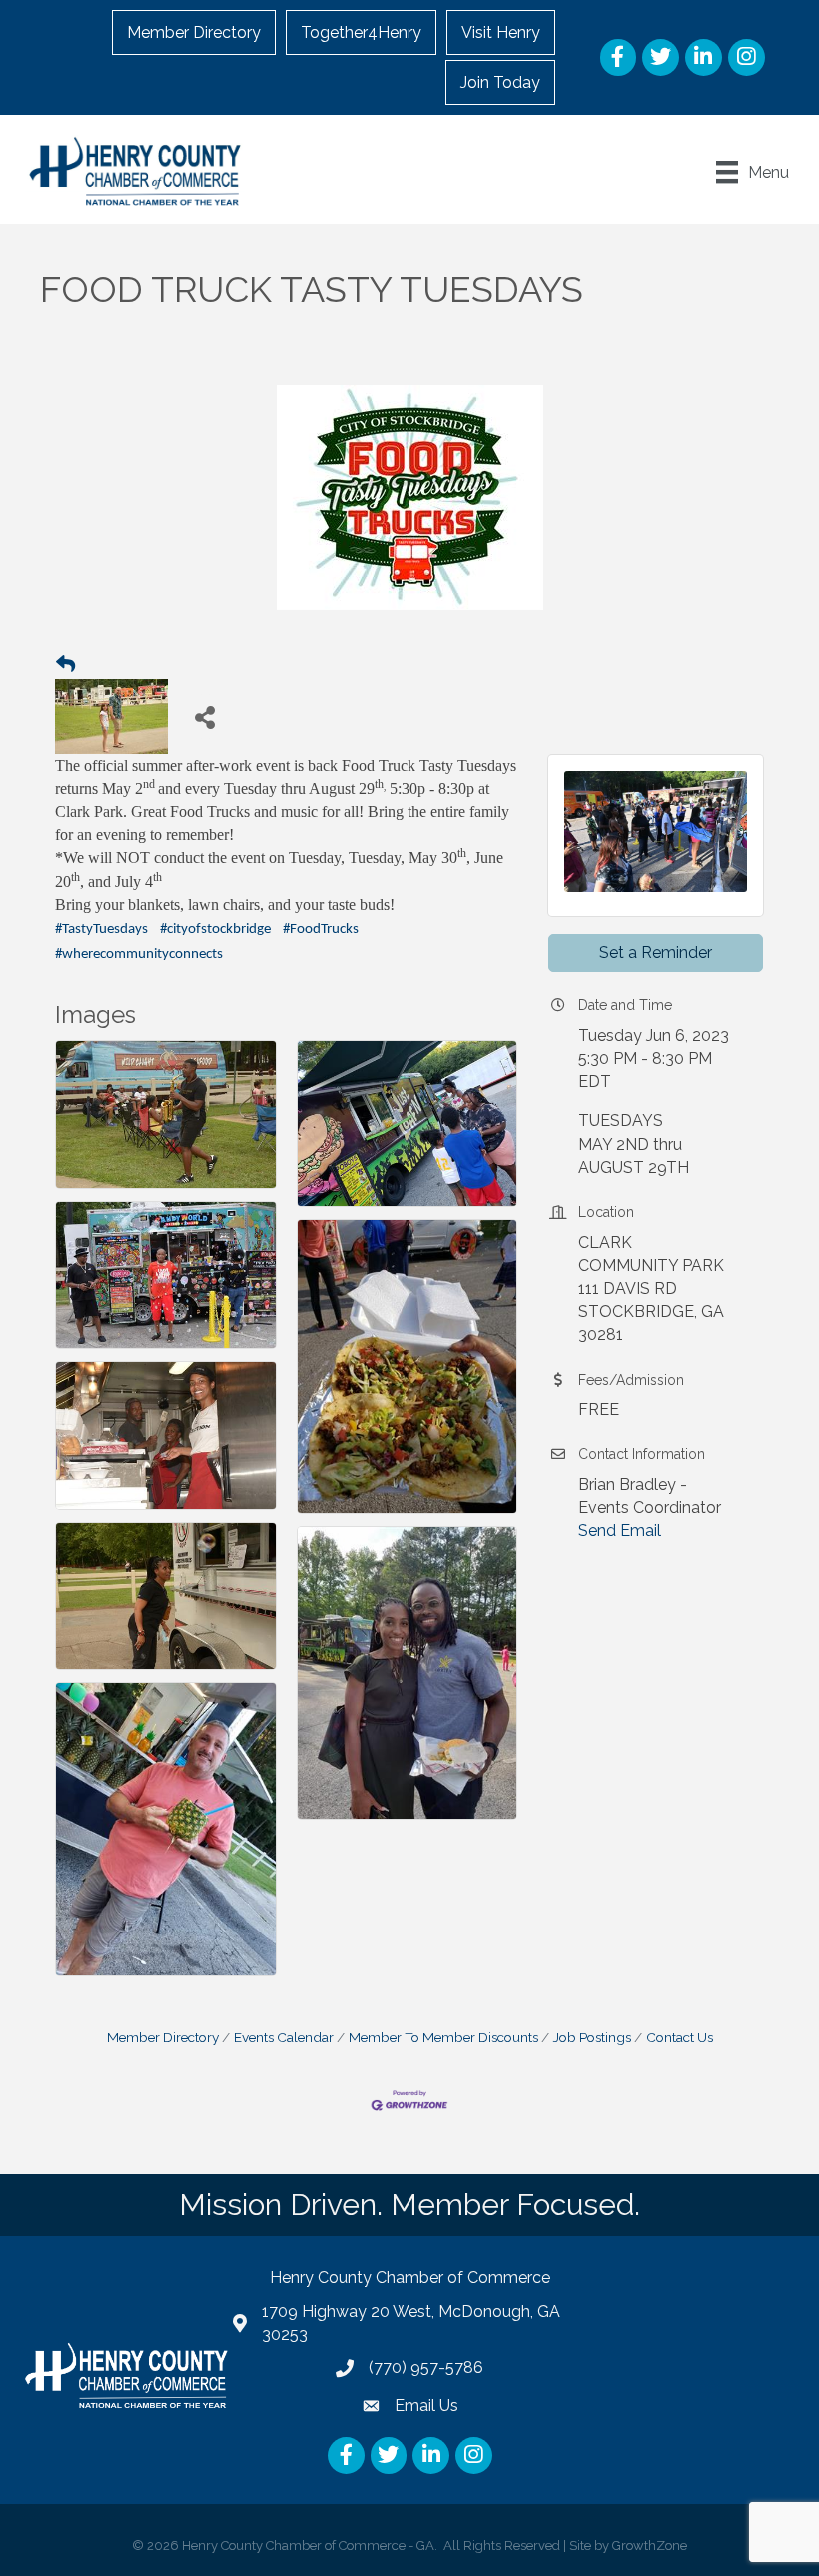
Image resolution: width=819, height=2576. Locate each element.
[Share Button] (205, 717)
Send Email (620, 1530)
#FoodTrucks (321, 930)
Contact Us (680, 2037)
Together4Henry (361, 32)
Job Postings (592, 2037)
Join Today (500, 82)
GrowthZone (650, 2546)
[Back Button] (65, 665)
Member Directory (194, 32)
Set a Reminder (656, 953)
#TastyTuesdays (101, 930)
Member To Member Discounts (443, 2037)
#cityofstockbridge (215, 930)
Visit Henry (501, 32)
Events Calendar (284, 2037)
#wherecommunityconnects (139, 955)
